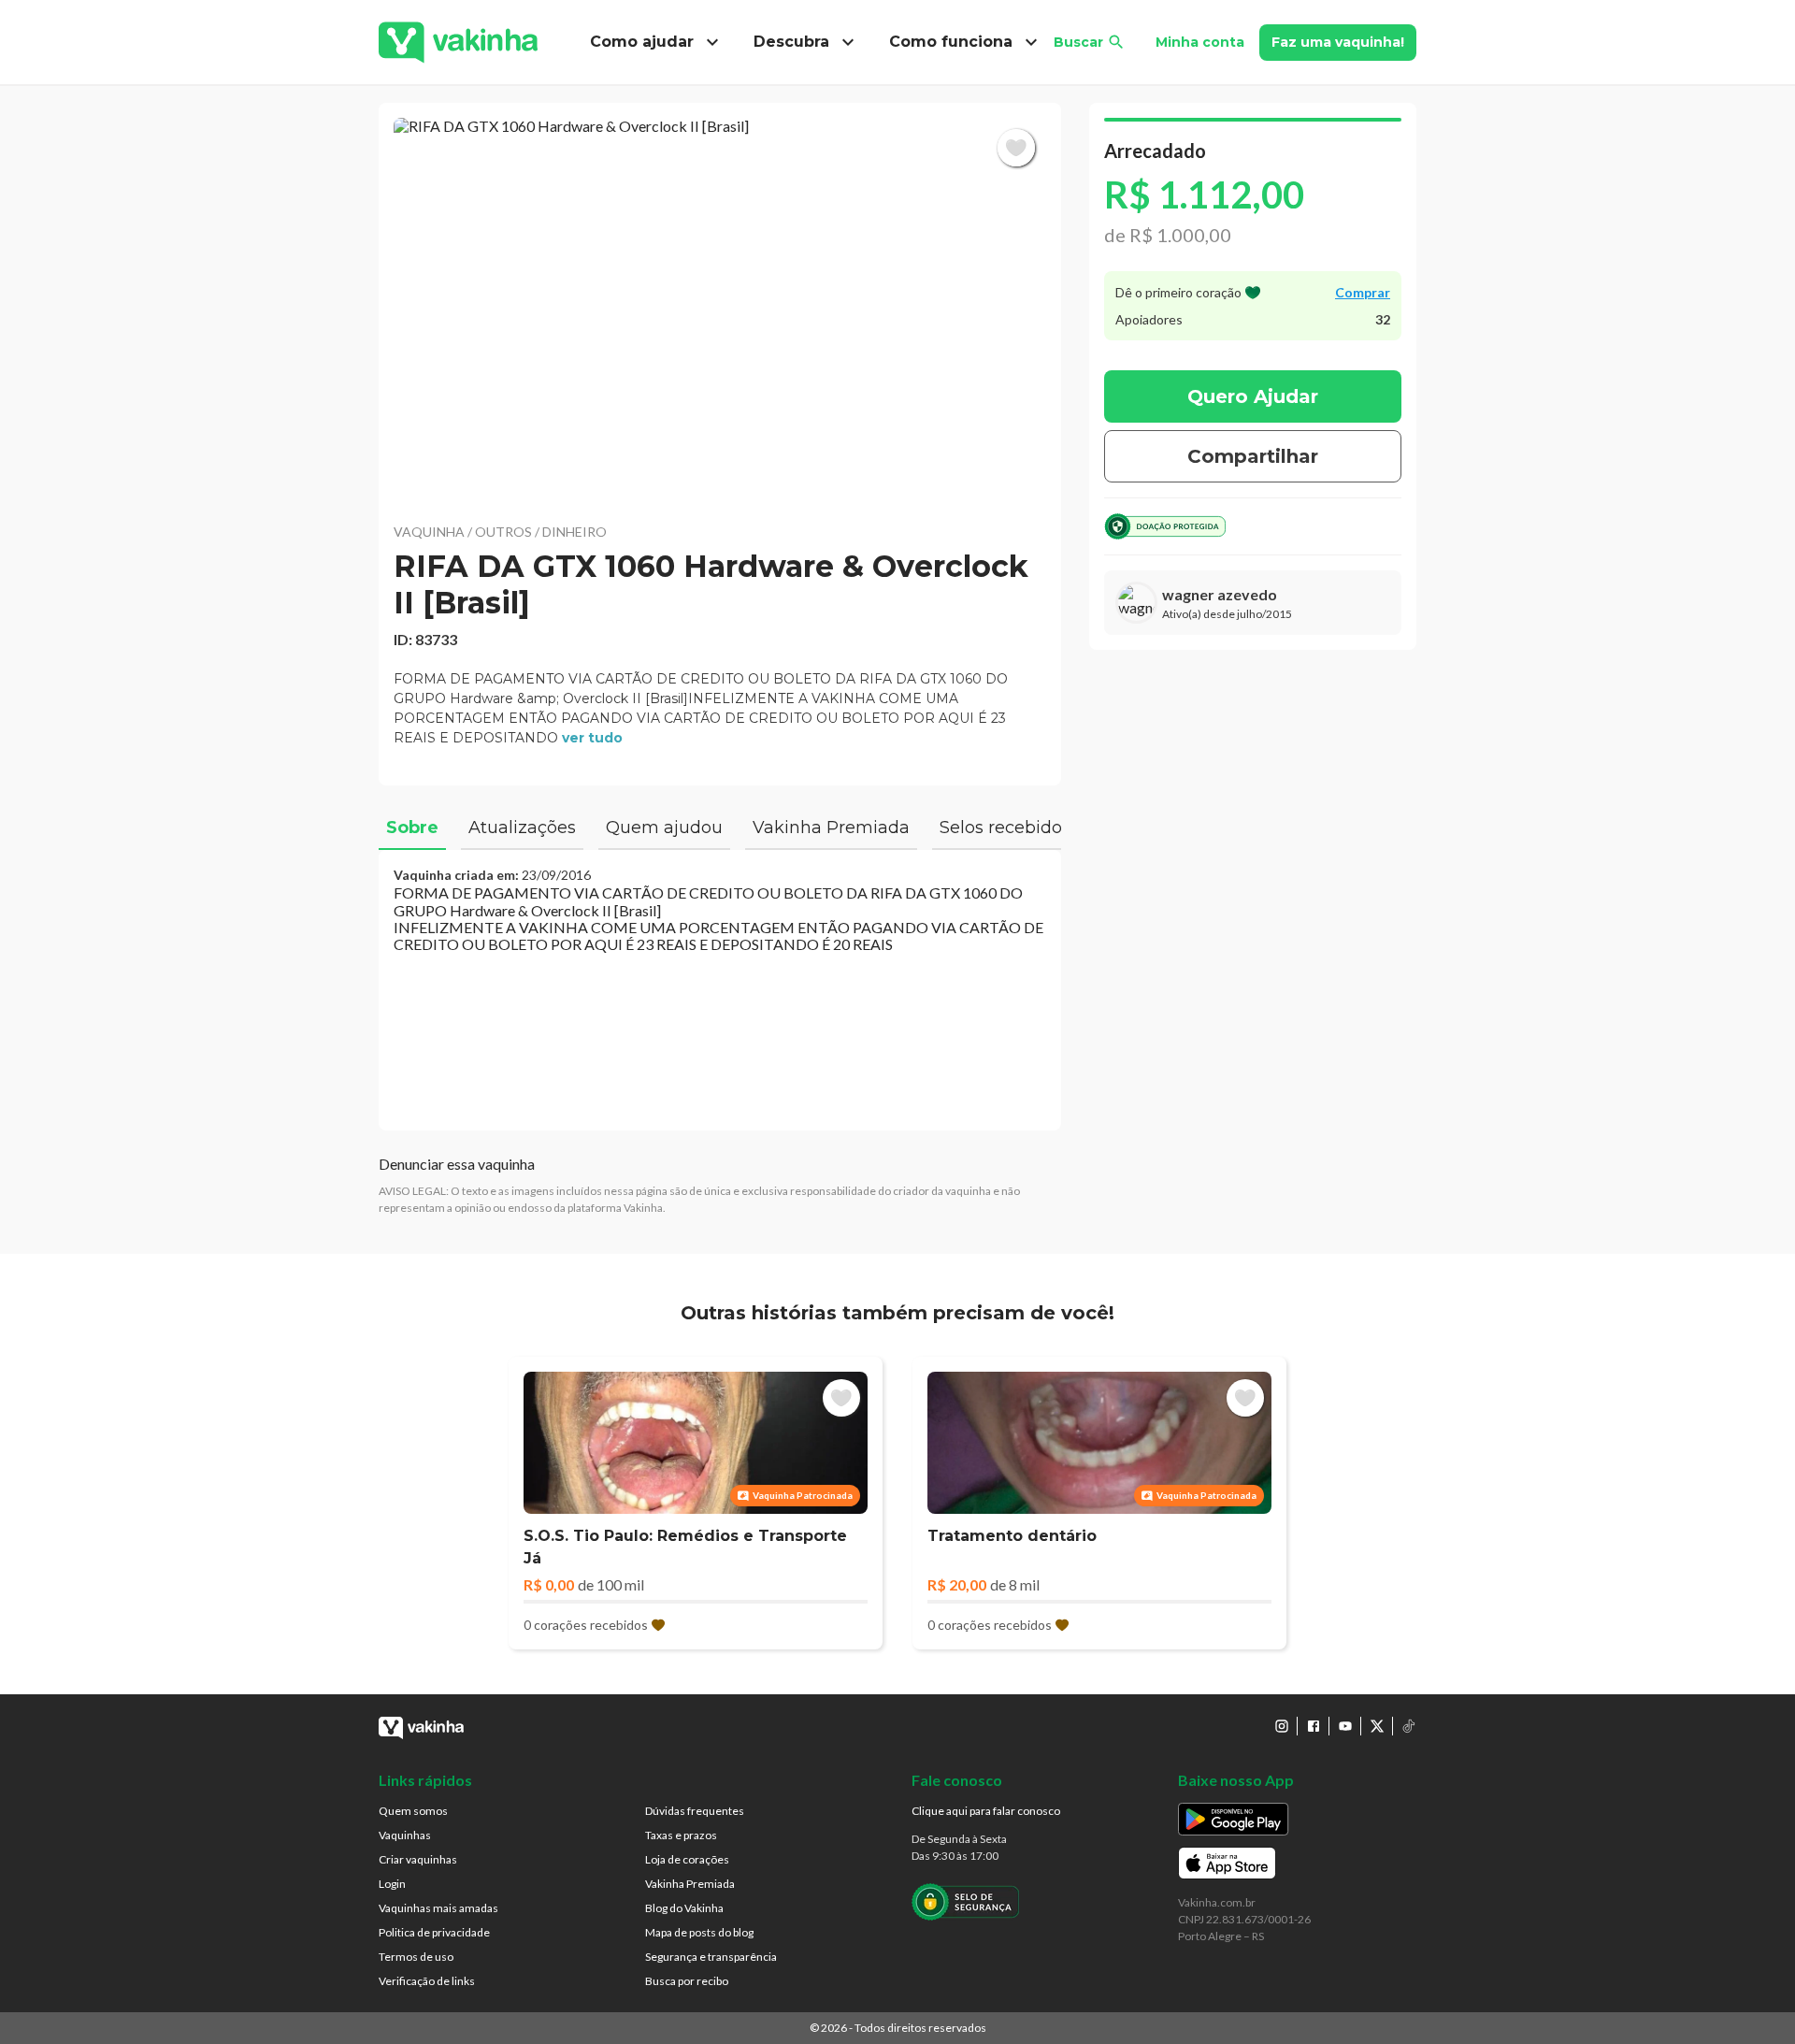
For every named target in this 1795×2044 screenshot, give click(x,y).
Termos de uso (416, 1957)
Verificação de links (427, 1981)
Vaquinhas (405, 1835)
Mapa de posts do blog (699, 1932)
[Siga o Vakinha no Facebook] (1314, 1726)
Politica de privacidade (434, 1932)
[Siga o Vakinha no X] (1377, 1726)
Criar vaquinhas (418, 1859)
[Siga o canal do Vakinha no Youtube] (1345, 1726)
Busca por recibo (687, 1981)
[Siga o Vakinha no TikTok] (1409, 1726)
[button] (720, 309)
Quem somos (413, 1811)
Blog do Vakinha (684, 1908)
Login (392, 1884)
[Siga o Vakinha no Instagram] (1282, 1726)
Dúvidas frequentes (695, 1811)
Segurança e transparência (711, 1957)
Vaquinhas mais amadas (438, 1908)
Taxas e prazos (681, 1835)
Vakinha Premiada (690, 1884)
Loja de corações (687, 1859)
